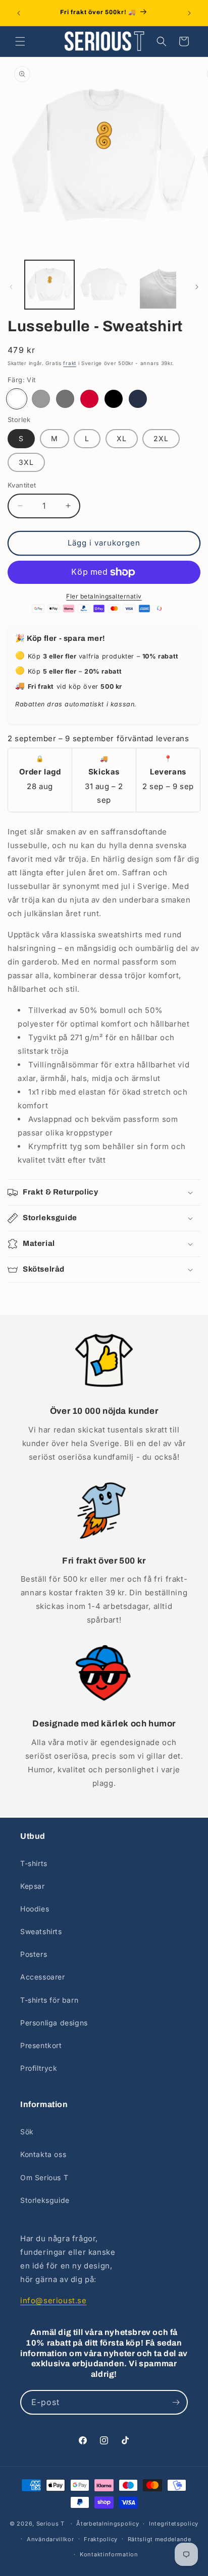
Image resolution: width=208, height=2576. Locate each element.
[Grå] (41, 399)
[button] (20, 41)
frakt (70, 363)
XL (122, 438)
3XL (26, 462)
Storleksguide (45, 2200)
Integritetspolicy (174, 2524)
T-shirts (34, 1863)
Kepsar (33, 1886)
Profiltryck (39, 2068)
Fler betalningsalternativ (104, 596)
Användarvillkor (50, 2539)
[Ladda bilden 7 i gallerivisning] (104, 285)
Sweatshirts (41, 1931)
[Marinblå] (138, 399)
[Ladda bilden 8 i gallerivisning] (158, 285)
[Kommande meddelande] (189, 13)
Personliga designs (54, 2023)
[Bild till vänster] (11, 287)
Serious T (50, 2524)
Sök (27, 2132)
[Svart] (114, 399)
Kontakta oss (43, 2154)
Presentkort (41, 2045)
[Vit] (17, 399)
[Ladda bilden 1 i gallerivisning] (49, 285)
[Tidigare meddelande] (19, 13)
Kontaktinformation (109, 2554)
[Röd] (89, 399)
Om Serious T (44, 2177)
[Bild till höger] (197, 287)
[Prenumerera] (176, 2402)
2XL (161, 438)
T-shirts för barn (49, 2000)
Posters (34, 1954)
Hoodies (35, 1909)
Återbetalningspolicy (108, 2524)
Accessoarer (43, 1977)
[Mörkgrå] (65, 399)
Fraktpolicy (101, 2539)
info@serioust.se (54, 2300)
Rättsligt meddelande (160, 2539)
